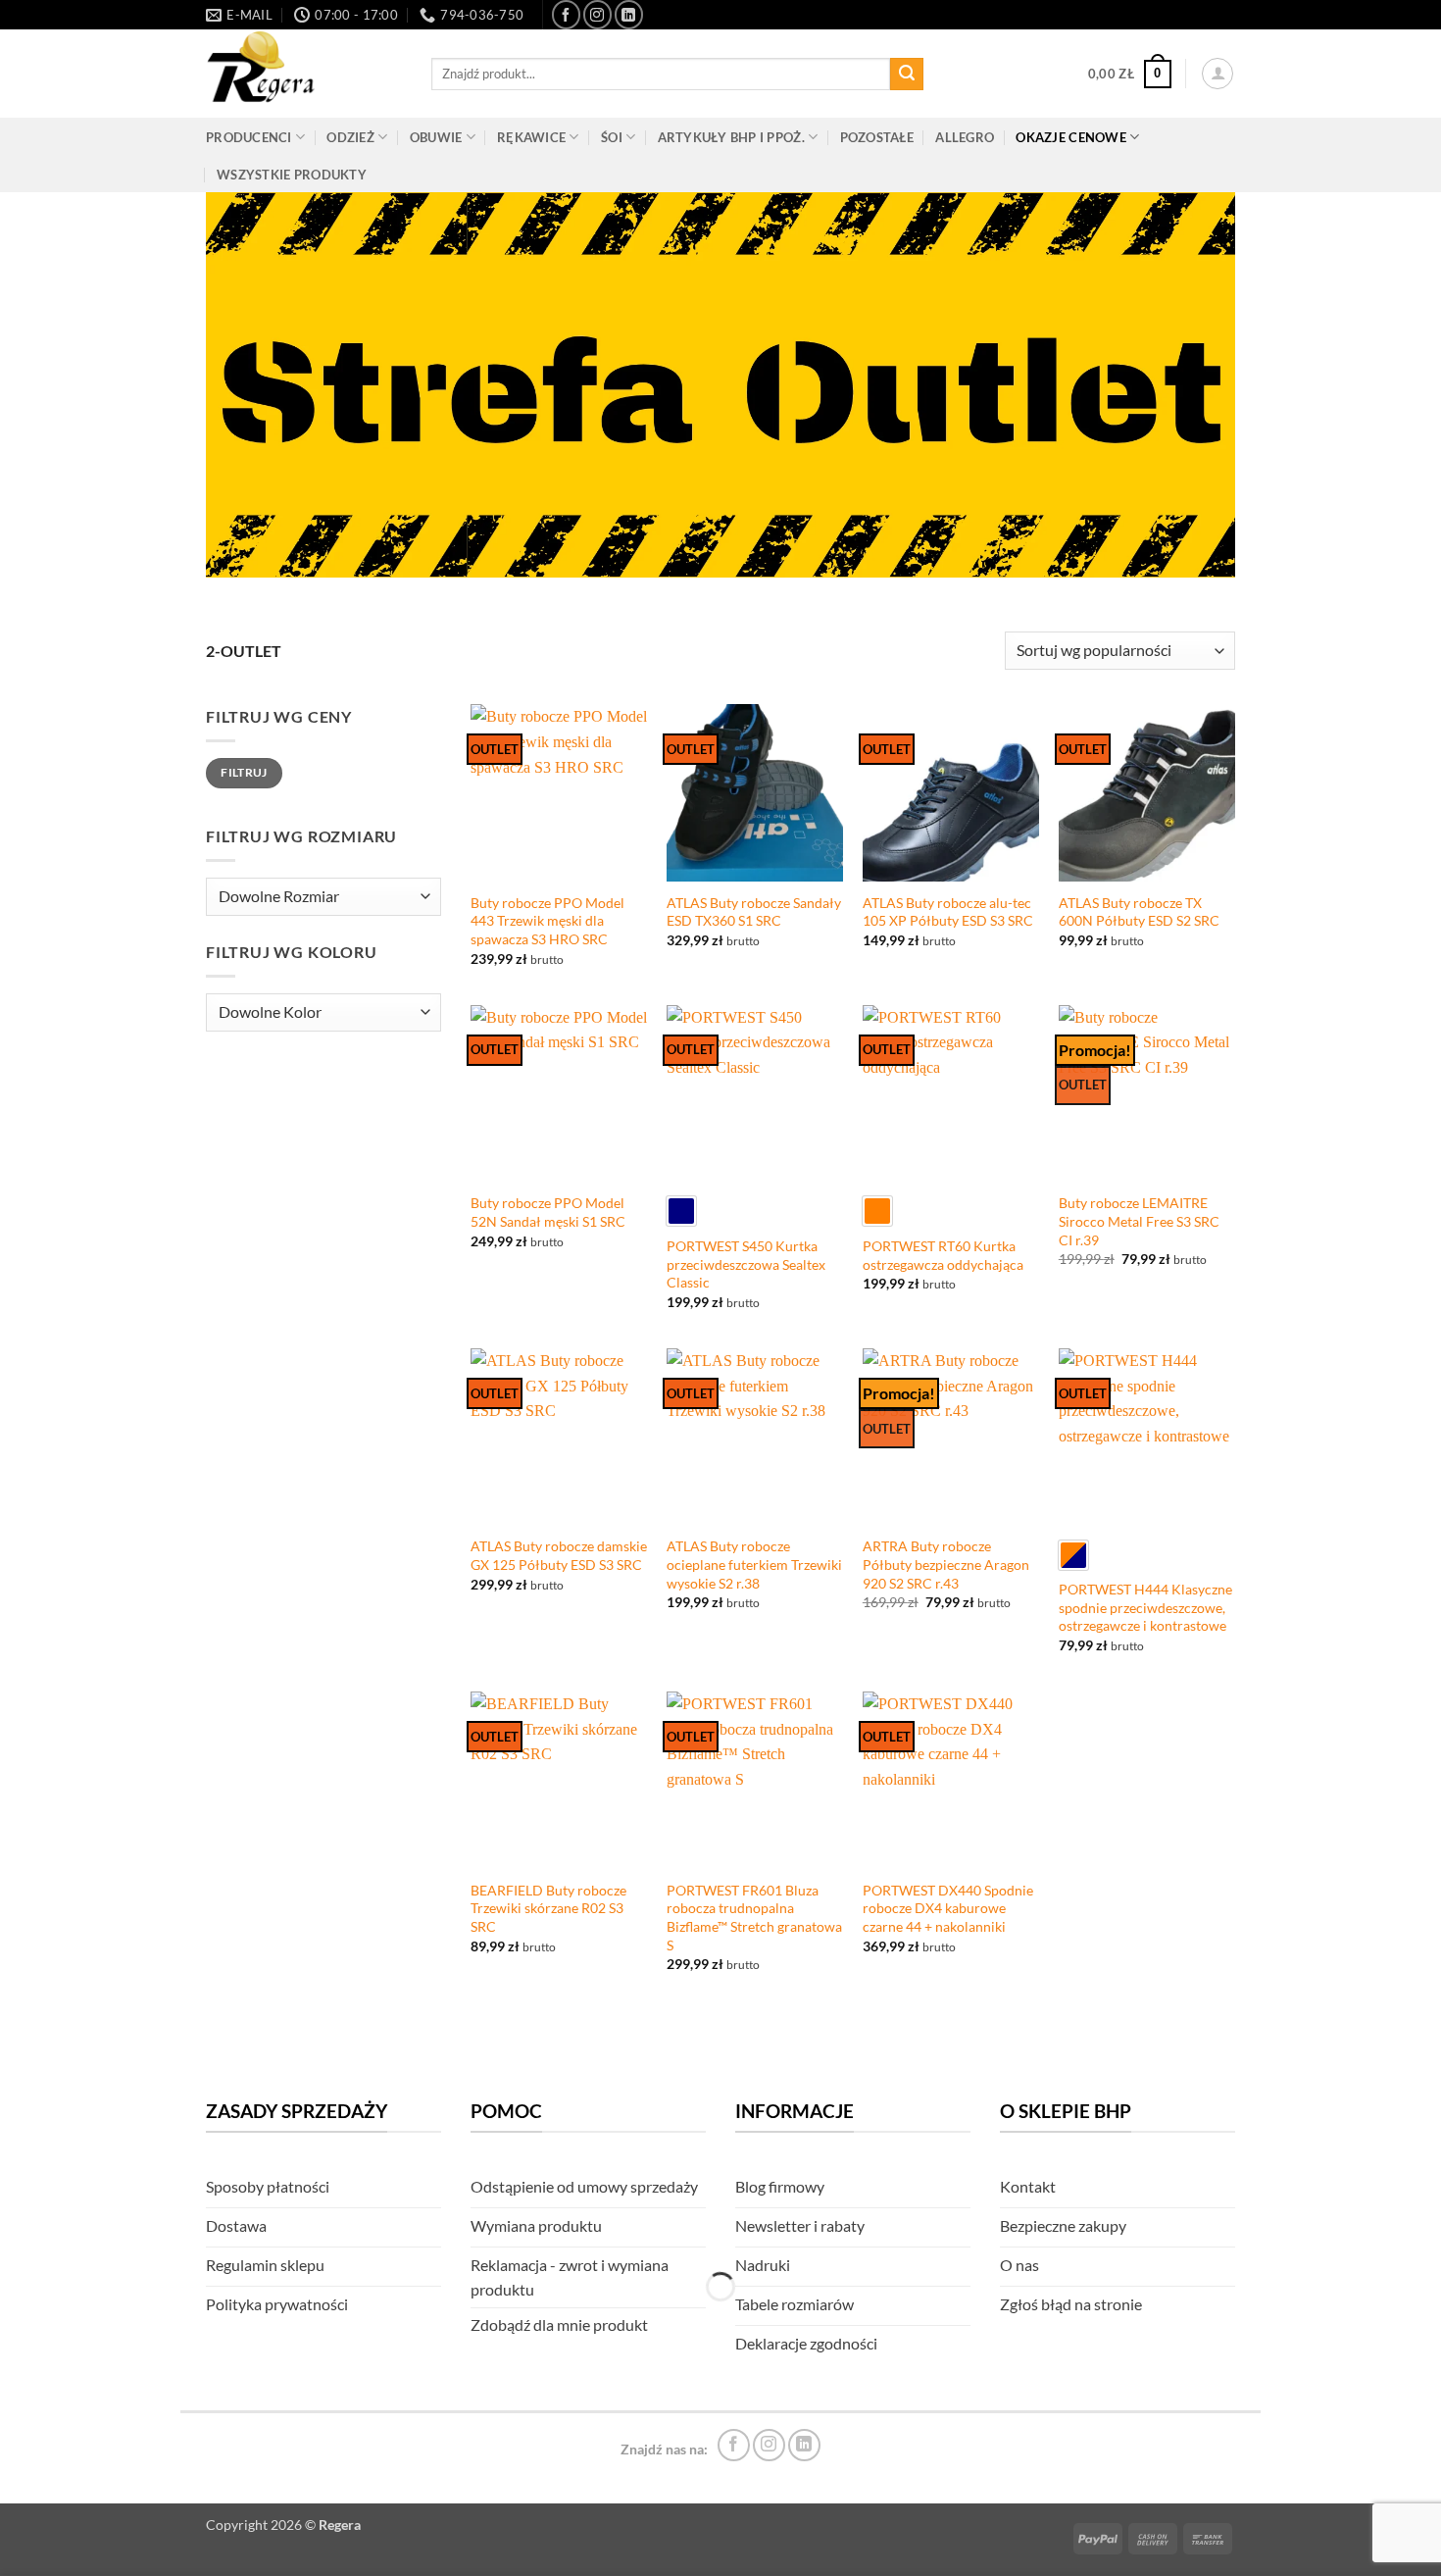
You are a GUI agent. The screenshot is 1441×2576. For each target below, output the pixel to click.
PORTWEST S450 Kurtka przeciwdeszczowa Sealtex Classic (746, 1264)
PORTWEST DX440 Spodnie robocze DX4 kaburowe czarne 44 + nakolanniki (948, 1908)
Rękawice (531, 137)
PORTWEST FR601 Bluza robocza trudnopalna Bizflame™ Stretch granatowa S (754, 1918)
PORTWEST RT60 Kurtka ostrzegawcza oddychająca (943, 1255)
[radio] (681, 1211)
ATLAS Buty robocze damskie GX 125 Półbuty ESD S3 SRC (559, 1555)
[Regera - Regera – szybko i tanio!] (304, 74)
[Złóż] (907, 75)
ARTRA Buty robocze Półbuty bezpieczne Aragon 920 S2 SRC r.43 (946, 1564)
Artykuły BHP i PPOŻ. (731, 137)
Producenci (249, 137)
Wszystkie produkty (292, 175)
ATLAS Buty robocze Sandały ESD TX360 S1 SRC (754, 912)
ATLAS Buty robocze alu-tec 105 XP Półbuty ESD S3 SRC (948, 912)
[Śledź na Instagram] (597, 14)
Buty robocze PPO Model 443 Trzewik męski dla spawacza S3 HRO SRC (547, 921)
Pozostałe (877, 137)
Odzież (350, 137)
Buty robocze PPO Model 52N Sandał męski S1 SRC (548, 1212)
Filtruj (244, 772)
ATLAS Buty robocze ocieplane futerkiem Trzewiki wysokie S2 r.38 (754, 1564)
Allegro (965, 137)
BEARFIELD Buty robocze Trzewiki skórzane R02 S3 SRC (548, 1908)
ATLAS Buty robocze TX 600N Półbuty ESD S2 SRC (1139, 912)
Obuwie (436, 137)
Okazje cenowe (1070, 137)
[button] (1130, 75)
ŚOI (612, 137)
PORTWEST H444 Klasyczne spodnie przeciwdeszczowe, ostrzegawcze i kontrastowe (1145, 1607)
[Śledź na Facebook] (566, 14)
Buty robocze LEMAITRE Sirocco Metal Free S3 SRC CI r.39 (1139, 1221)
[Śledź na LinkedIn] (629, 14)
